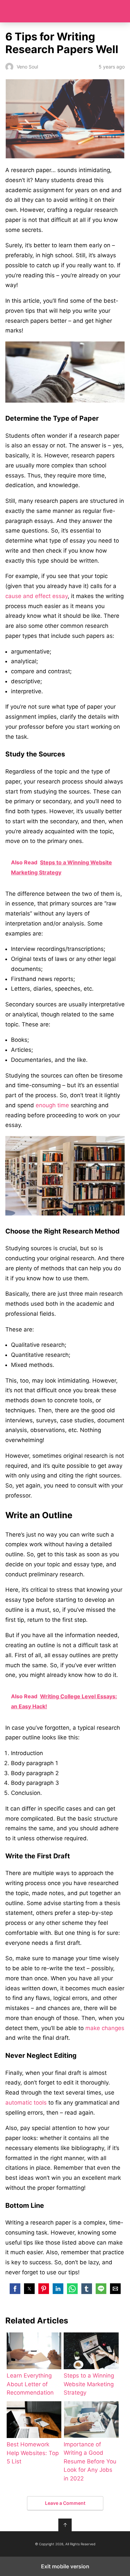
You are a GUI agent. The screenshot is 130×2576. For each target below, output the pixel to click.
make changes (105, 2028)
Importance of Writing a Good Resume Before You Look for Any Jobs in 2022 (90, 2461)
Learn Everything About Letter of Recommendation (30, 2384)
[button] (15, 2289)
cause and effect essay (36, 596)
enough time (52, 1105)
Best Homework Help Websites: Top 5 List (33, 2453)
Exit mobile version (65, 2566)
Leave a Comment (65, 2503)
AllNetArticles (65, 11)
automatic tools (26, 2103)
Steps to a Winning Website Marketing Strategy (89, 2384)
